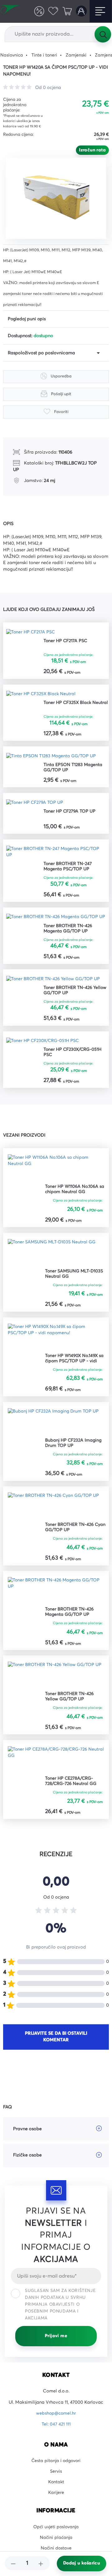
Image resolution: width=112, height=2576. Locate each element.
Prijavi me (56, 2347)
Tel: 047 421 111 (56, 2435)
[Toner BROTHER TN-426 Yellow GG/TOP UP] (54, 988)
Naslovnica (12, 55)
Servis (56, 2482)
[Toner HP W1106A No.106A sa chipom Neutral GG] (56, 1177)
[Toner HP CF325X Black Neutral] (42, 694)
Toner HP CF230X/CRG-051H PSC (74, 1061)
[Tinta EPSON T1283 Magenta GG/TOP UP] (52, 757)
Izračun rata (92, 150)
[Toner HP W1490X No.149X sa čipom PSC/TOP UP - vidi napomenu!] (56, 1346)
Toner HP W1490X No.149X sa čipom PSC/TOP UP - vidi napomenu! (75, 1368)
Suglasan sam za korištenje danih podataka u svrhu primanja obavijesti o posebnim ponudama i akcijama (60, 2315)
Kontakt (56, 2493)
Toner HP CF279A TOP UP (70, 812)
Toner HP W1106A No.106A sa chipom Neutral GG (75, 1198)
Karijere (56, 2505)
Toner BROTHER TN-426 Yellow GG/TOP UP (76, 999)
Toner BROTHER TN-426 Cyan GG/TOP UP (76, 1537)
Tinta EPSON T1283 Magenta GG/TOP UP (74, 768)
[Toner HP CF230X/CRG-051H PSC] (44, 1050)
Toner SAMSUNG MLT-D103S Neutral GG (75, 1283)
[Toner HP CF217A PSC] (31, 632)
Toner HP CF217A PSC (66, 641)
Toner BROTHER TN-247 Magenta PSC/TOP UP (68, 868)
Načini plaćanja (56, 2550)
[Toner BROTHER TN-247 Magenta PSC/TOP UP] (56, 853)
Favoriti (52, 11)
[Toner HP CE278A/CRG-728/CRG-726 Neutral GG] (56, 1770)
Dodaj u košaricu (82, 2563)
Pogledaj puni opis (27, 319)
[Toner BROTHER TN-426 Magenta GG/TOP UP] (56, 922)
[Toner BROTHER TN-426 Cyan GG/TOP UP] (54, 1516)
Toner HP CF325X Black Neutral (68, 706)
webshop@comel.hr (56, 2424)
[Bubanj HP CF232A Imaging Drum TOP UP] (54, 1431)
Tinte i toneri (45, 55)
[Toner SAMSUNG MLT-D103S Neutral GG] (52, 1262)
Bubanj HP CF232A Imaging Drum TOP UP (74, 1453)
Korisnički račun (81, 11)
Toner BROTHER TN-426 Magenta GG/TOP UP (68, 937)
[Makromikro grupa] (11, 11)
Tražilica (103, 34)
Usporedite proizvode (38, 11)
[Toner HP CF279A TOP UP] (35, 804)
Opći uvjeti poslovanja (56, 2539)
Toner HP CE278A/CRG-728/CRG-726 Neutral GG (71, 1791)
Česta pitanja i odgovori (56, 2471)
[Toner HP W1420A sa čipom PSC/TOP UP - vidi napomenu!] (58, 197)
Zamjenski (77, 55)
